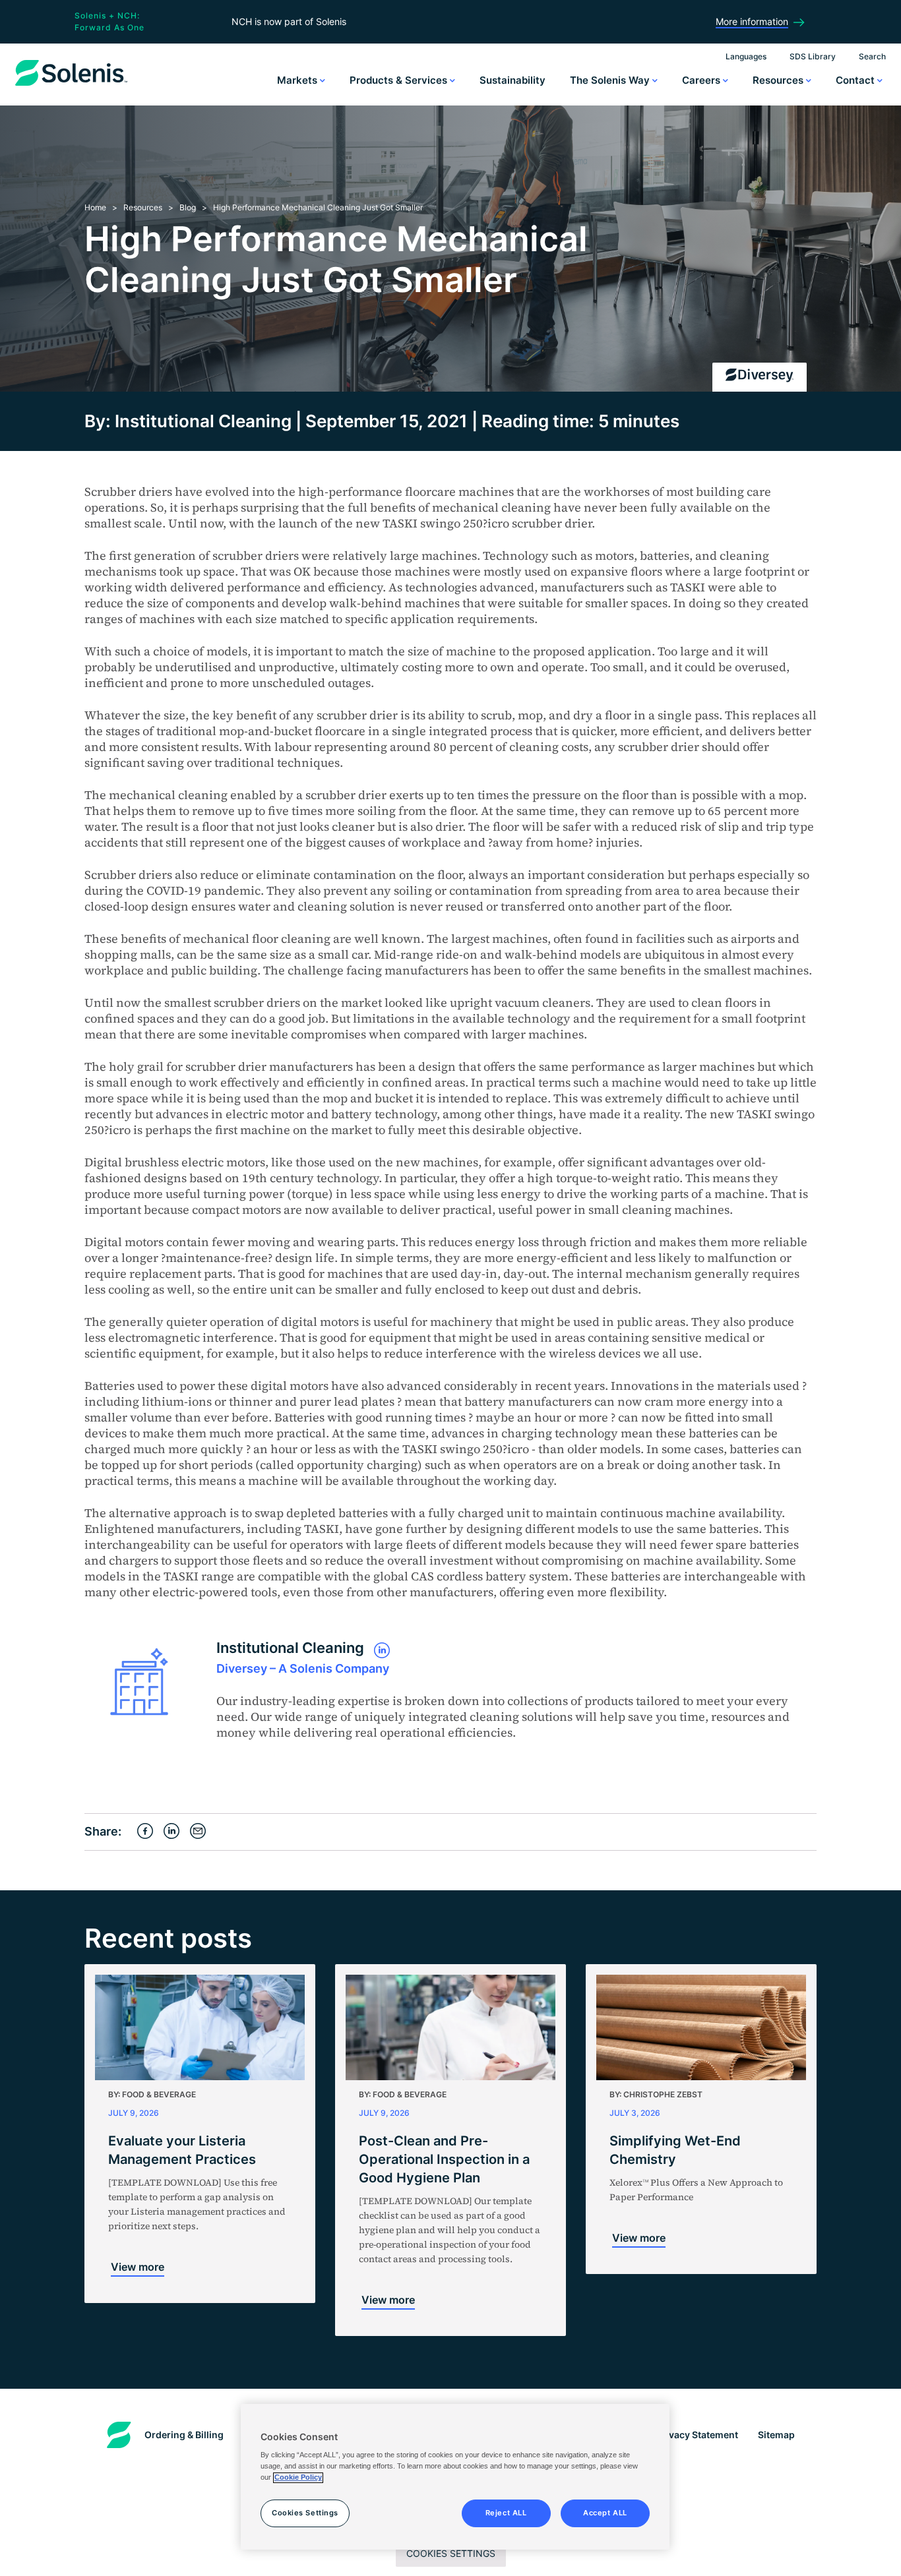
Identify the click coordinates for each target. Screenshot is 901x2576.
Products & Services (400, 80)
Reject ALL (506, 2513)
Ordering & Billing (184, 2435)
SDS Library (813, 56)
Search (872, 56)
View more (138, 2267)
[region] (455, 2477)
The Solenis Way (611, 80)
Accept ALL (605, 2513)
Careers (702, 80)
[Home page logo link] (71, 86)
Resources (779, 80)
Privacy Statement (697, 2435)
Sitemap (776, 2435)
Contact (856, 80)
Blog (188, 207)
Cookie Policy (298, 2478)
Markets (298, 80)
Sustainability (513, 80)
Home (95, 207)
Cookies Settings (451, 2553)
